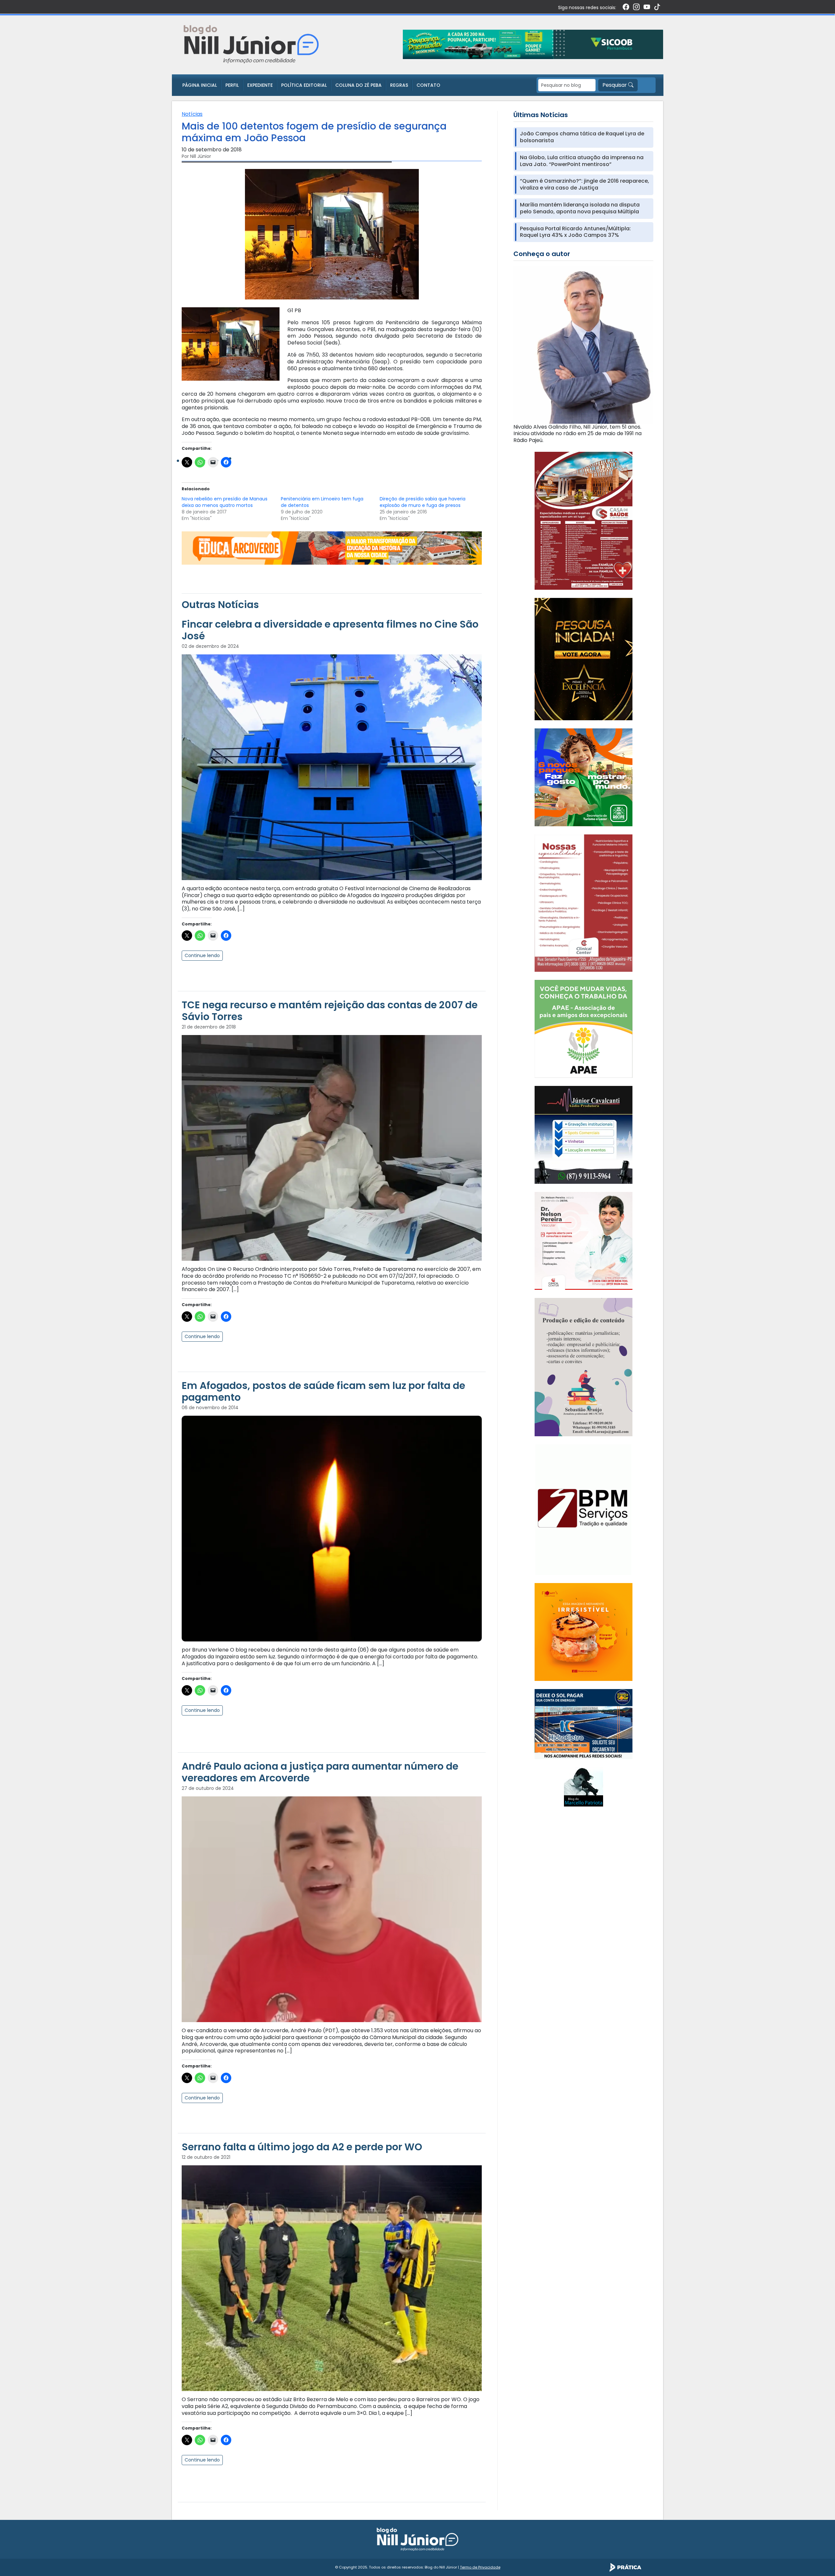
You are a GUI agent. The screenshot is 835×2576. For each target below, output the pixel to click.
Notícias (192, 114)
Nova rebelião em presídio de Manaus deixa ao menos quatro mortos (225, 502)
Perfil (232, 85)
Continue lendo (202, 955)
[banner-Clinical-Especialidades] (584, 903)
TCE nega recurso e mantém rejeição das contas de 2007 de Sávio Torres (330, 1011)
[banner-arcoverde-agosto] (332, 548)
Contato (428, 85)
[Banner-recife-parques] (584, 777)
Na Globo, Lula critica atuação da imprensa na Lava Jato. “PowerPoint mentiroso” (582, 161)
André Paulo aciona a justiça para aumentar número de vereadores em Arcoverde (320, 1772)
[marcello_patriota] (584, 1786)
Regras (399, 85)
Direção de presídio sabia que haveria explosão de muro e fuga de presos (423, 502)
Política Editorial (304, 85)
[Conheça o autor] (583, 345)
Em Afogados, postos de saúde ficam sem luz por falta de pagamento (323, 1391)
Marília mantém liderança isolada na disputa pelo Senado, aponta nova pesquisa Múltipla (580, 208)
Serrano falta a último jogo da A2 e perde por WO (302, 2147)
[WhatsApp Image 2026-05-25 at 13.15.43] (584, 520)
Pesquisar (615, 85)
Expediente (260, 85)
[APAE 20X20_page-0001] (584, 1028)
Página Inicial (200, 85)
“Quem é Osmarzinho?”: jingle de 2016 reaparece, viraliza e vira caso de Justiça (584, 185)
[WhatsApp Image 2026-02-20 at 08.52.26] (584, 659)
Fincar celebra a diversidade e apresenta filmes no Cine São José (330, 630)
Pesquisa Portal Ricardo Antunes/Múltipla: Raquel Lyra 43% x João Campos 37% (575, 232)
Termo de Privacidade (480, 2567)
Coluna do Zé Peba (358, 85)
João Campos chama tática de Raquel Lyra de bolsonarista (582, 137)
